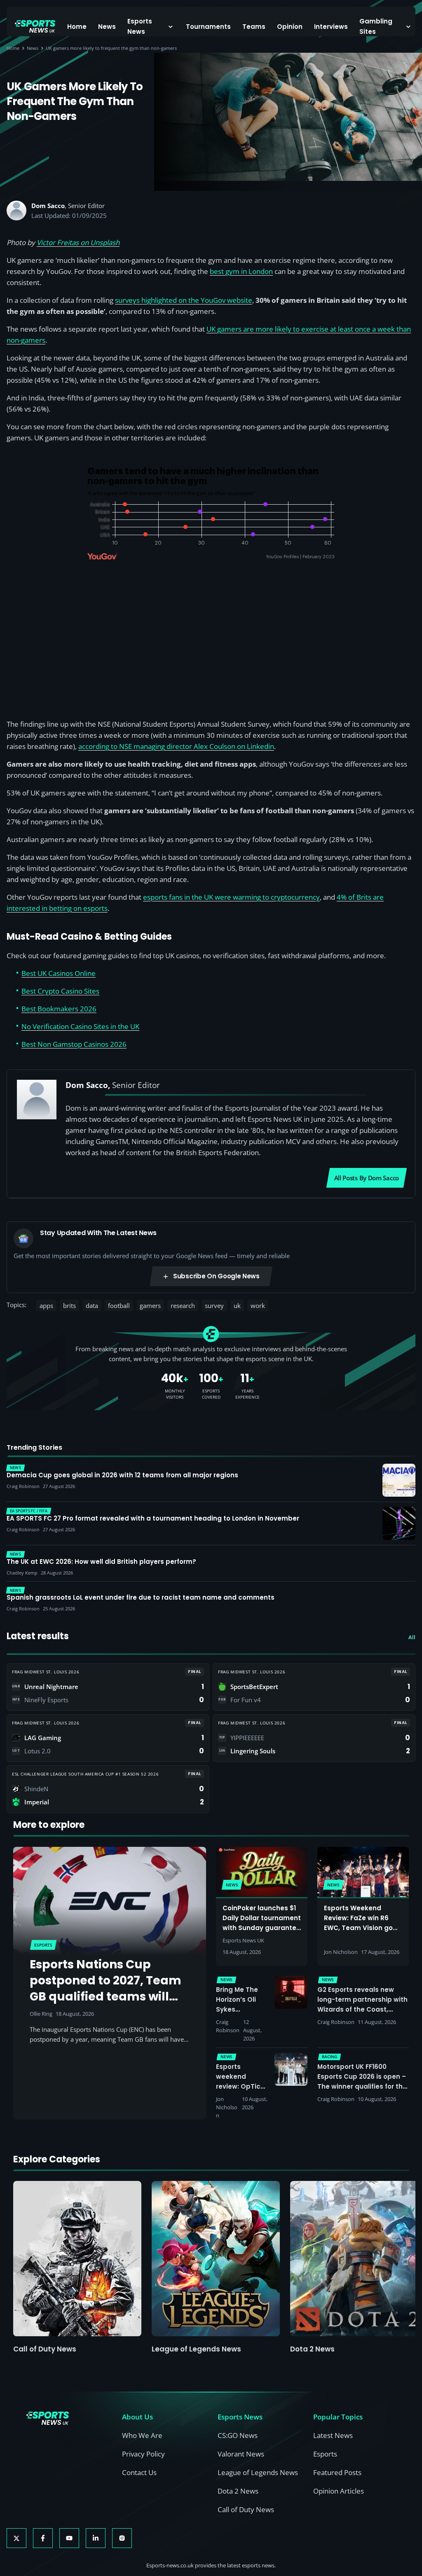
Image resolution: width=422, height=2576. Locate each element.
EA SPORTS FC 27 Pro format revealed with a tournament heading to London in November (153, 1518)
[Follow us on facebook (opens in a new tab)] (43, 2538)
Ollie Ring (41, 2014)
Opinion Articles (339, 2491)
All (412, 1637)
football (119, 1306)
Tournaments (208, 27)
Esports (325, 2454)
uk (237, 1306)
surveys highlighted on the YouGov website (184, 300)
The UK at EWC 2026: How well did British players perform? (101, 1562)
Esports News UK (243, 1940)
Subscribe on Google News (216, 1276)
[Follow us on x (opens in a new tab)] (16, 2538)
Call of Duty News (45, 2349)
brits (69, 1306)
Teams (254, 27)
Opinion (290, 27)
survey (214, 1306)
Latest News (333, 2435)
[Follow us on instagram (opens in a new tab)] (122, 2538)
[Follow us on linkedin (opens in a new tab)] (96, 2538)
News (107, 27)
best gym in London (241, 271)
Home (77, 27)
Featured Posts (337, 2472)
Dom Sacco (48, 206)
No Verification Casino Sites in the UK (80, 1026)
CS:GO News (238, 2435)
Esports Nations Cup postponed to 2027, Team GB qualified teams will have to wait (105, 1989)
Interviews (331, 27)
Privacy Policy (143, 2454)
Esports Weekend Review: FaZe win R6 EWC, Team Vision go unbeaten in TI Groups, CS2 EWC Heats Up (361, 1928)
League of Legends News (196, 2349)
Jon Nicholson (341, 1952)
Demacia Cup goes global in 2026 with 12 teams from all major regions (122, 1475)
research (183, 1306)
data (92, 1306)
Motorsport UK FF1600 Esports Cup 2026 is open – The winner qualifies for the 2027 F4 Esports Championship (362, 2086)
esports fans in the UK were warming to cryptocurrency (231, 897)
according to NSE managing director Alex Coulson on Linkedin (176, 746)
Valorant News (241, 2454)
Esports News (140, 26)
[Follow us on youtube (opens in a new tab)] (69, 2538)
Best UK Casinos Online (59, 973)
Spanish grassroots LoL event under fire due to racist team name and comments (141, 1598)
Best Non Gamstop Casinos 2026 (74, 1044)
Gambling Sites (376, 26)
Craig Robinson (228, 2026)
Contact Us (139, 2472)
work (258, 1306)
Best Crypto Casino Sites (60, 991)
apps (46, 1306)
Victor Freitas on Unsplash (78, 242)
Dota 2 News (312, 2349)
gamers (150, 1306)
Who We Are (142, 2435)
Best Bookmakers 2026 (59, 1009)
